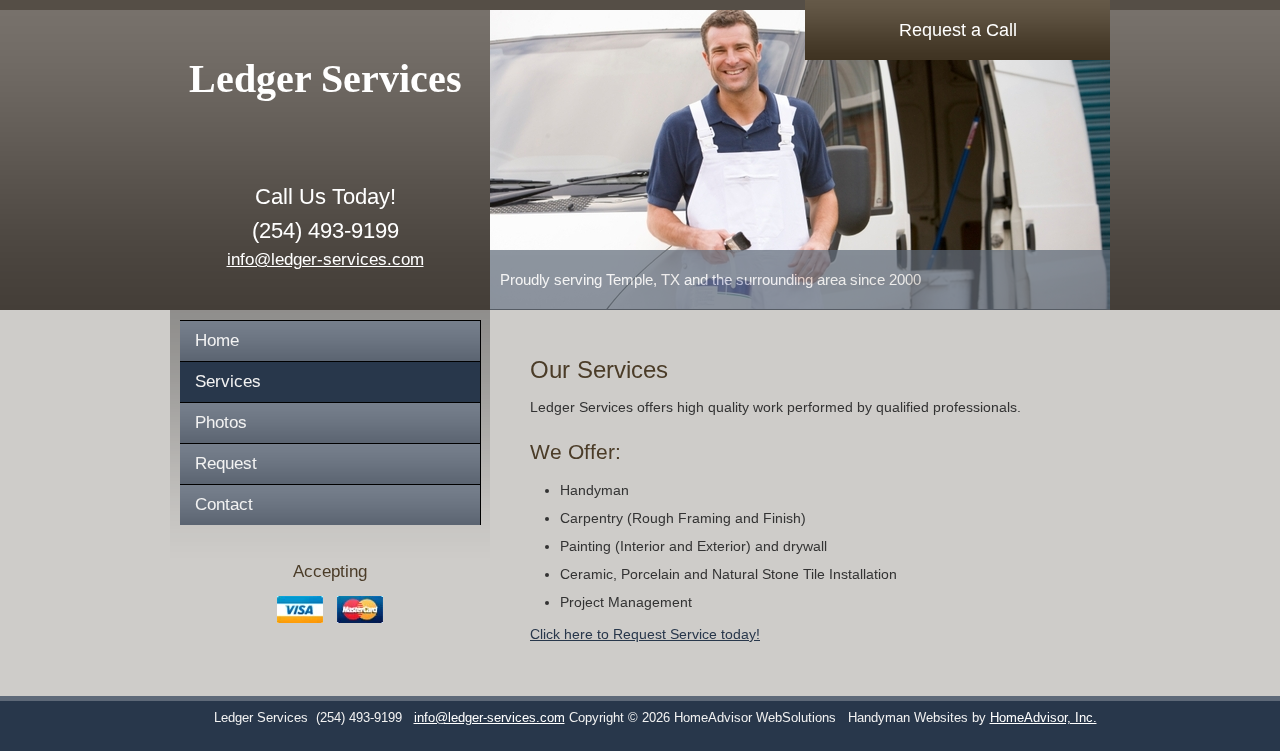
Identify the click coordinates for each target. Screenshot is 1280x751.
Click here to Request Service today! (645, 634)
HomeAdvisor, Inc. (1043, 718)
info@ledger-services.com (325, 259)
